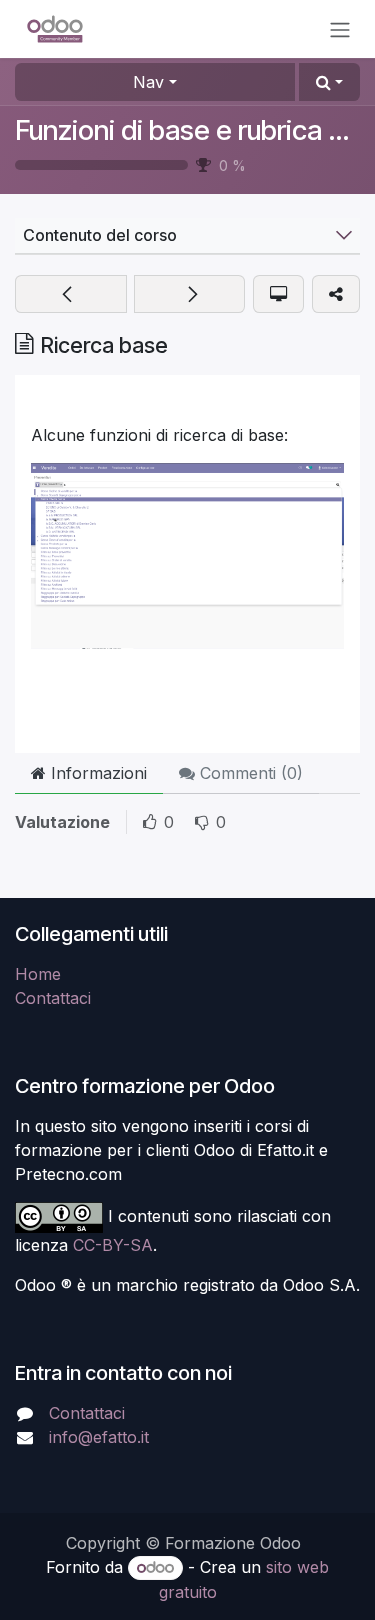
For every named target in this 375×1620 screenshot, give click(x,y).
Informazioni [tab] (96, 773)
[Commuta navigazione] (340, 29)
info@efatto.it (99, 1437)
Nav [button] (148, 82)
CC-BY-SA (113, 1245)
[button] (329, 82)
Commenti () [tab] (249, 773)
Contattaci (53, 998)
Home (38, 974)
